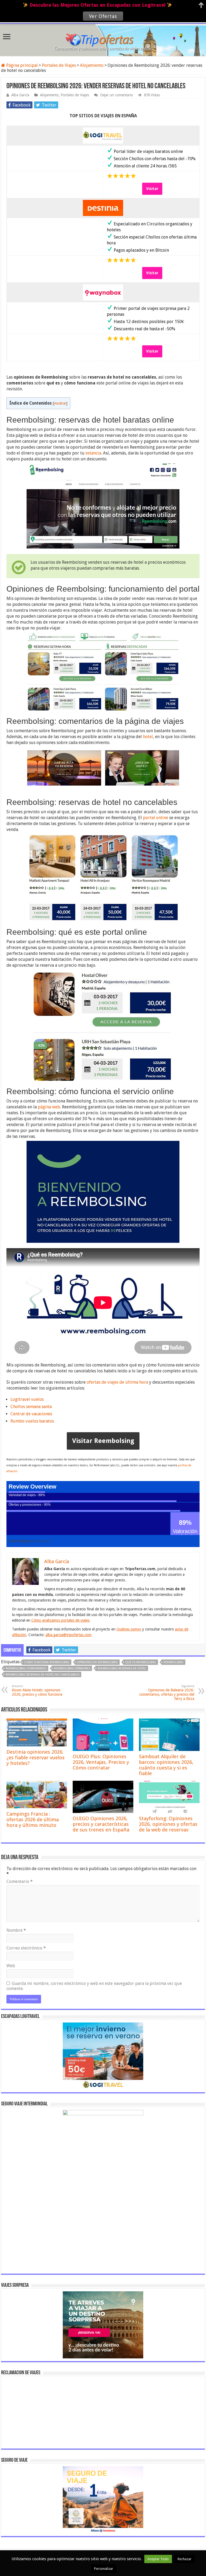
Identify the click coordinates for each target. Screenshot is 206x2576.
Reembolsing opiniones (72, 1668)
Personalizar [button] (104, 2569)
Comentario (20, 1881)
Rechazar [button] (185, 2559)
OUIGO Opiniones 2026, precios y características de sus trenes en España (101, 1824)
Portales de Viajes (59, 65)
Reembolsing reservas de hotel (122, 1668)
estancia (93, 453)
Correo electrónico (26, 1948)
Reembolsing (174, 1662)
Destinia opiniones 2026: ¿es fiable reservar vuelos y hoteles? (36, 1758)
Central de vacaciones (31, 1414)
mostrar (60, 403)
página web (49, 1107)
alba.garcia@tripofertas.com (68, 1635)
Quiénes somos (129, 1629)
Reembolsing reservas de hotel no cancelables (43, 1675)
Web (11, 1966)
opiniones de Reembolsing (97, 1662)
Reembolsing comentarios (26, 1668)
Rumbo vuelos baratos (32, 1421)
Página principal (21, 65)
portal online (156, 818)
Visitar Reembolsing (103, 1441)
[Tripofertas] (103, 39)
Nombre (16, 1930)
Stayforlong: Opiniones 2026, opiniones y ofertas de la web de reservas (168, 1824)
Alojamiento (92, 65)
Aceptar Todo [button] (158, 2559)
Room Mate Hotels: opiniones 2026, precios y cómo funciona (37, 1690)
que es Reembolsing (141, 1662)
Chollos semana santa (31, 1407)
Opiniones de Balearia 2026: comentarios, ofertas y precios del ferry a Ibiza (167, 1693)
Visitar (152, 189)
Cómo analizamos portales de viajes (60, 1620)
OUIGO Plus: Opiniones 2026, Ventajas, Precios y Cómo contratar (101, 1762)
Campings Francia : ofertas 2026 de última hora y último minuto (33, 1820)
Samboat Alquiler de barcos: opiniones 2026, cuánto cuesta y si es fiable (166, 1765)
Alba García (20, 95)
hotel (148, 737)
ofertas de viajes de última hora (117, 1382)
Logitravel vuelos (27, 1399)
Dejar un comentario (117, 95)
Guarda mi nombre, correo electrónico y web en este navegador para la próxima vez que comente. (94, 1986)
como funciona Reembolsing (47, 1662)
